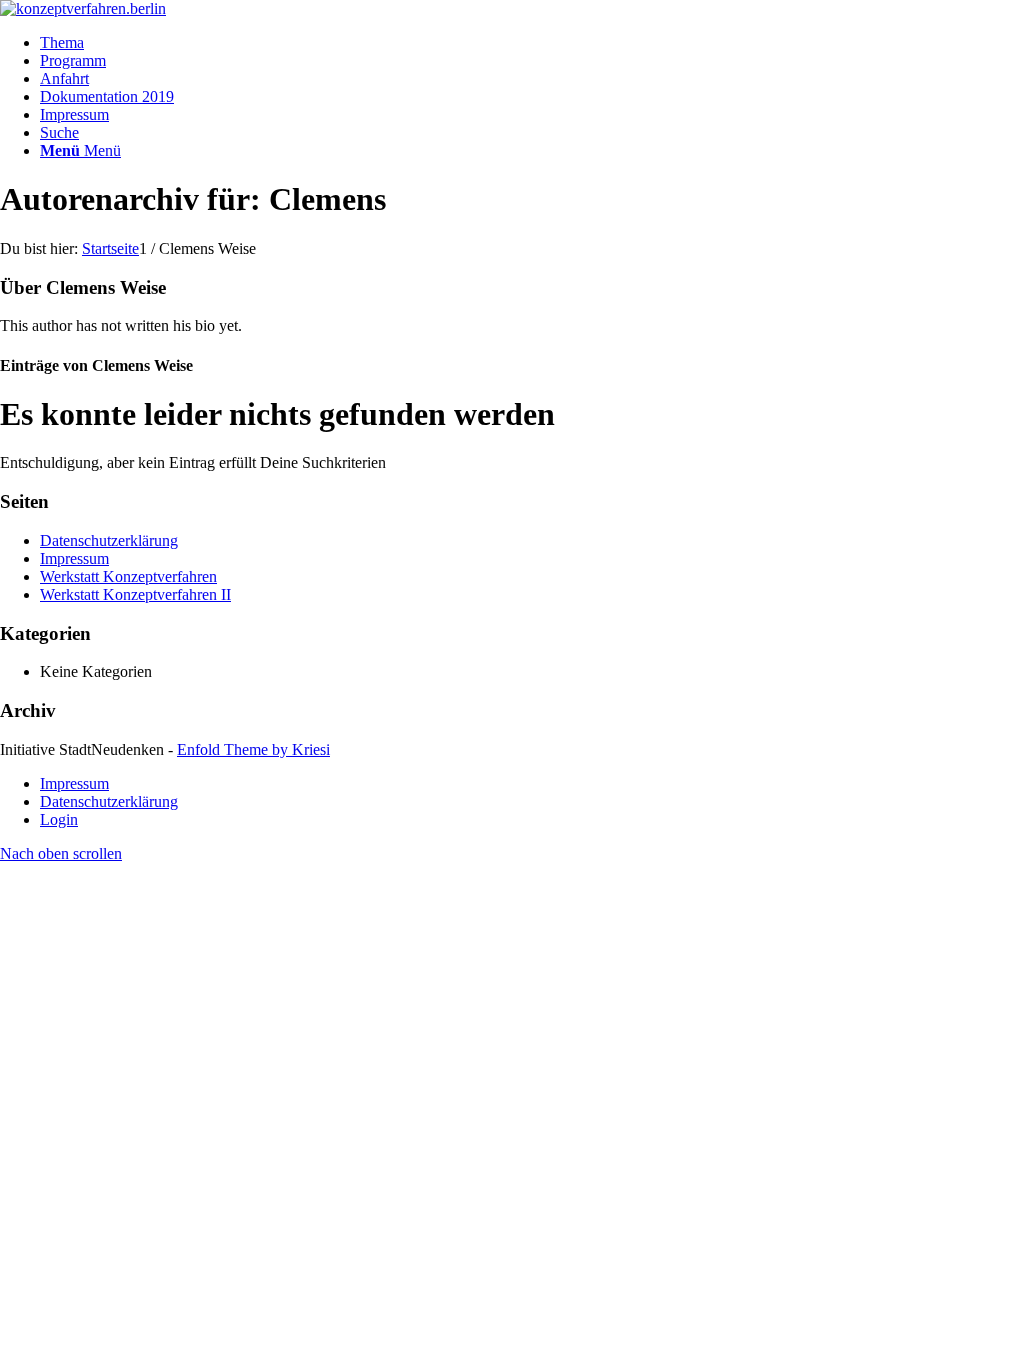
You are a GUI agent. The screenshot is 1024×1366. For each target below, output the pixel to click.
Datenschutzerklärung (109, 540)
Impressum (74, 558)
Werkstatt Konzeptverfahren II (135, 594)
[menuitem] (532, 43)
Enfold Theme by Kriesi (253, 749)
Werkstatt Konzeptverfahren (128, 576)
